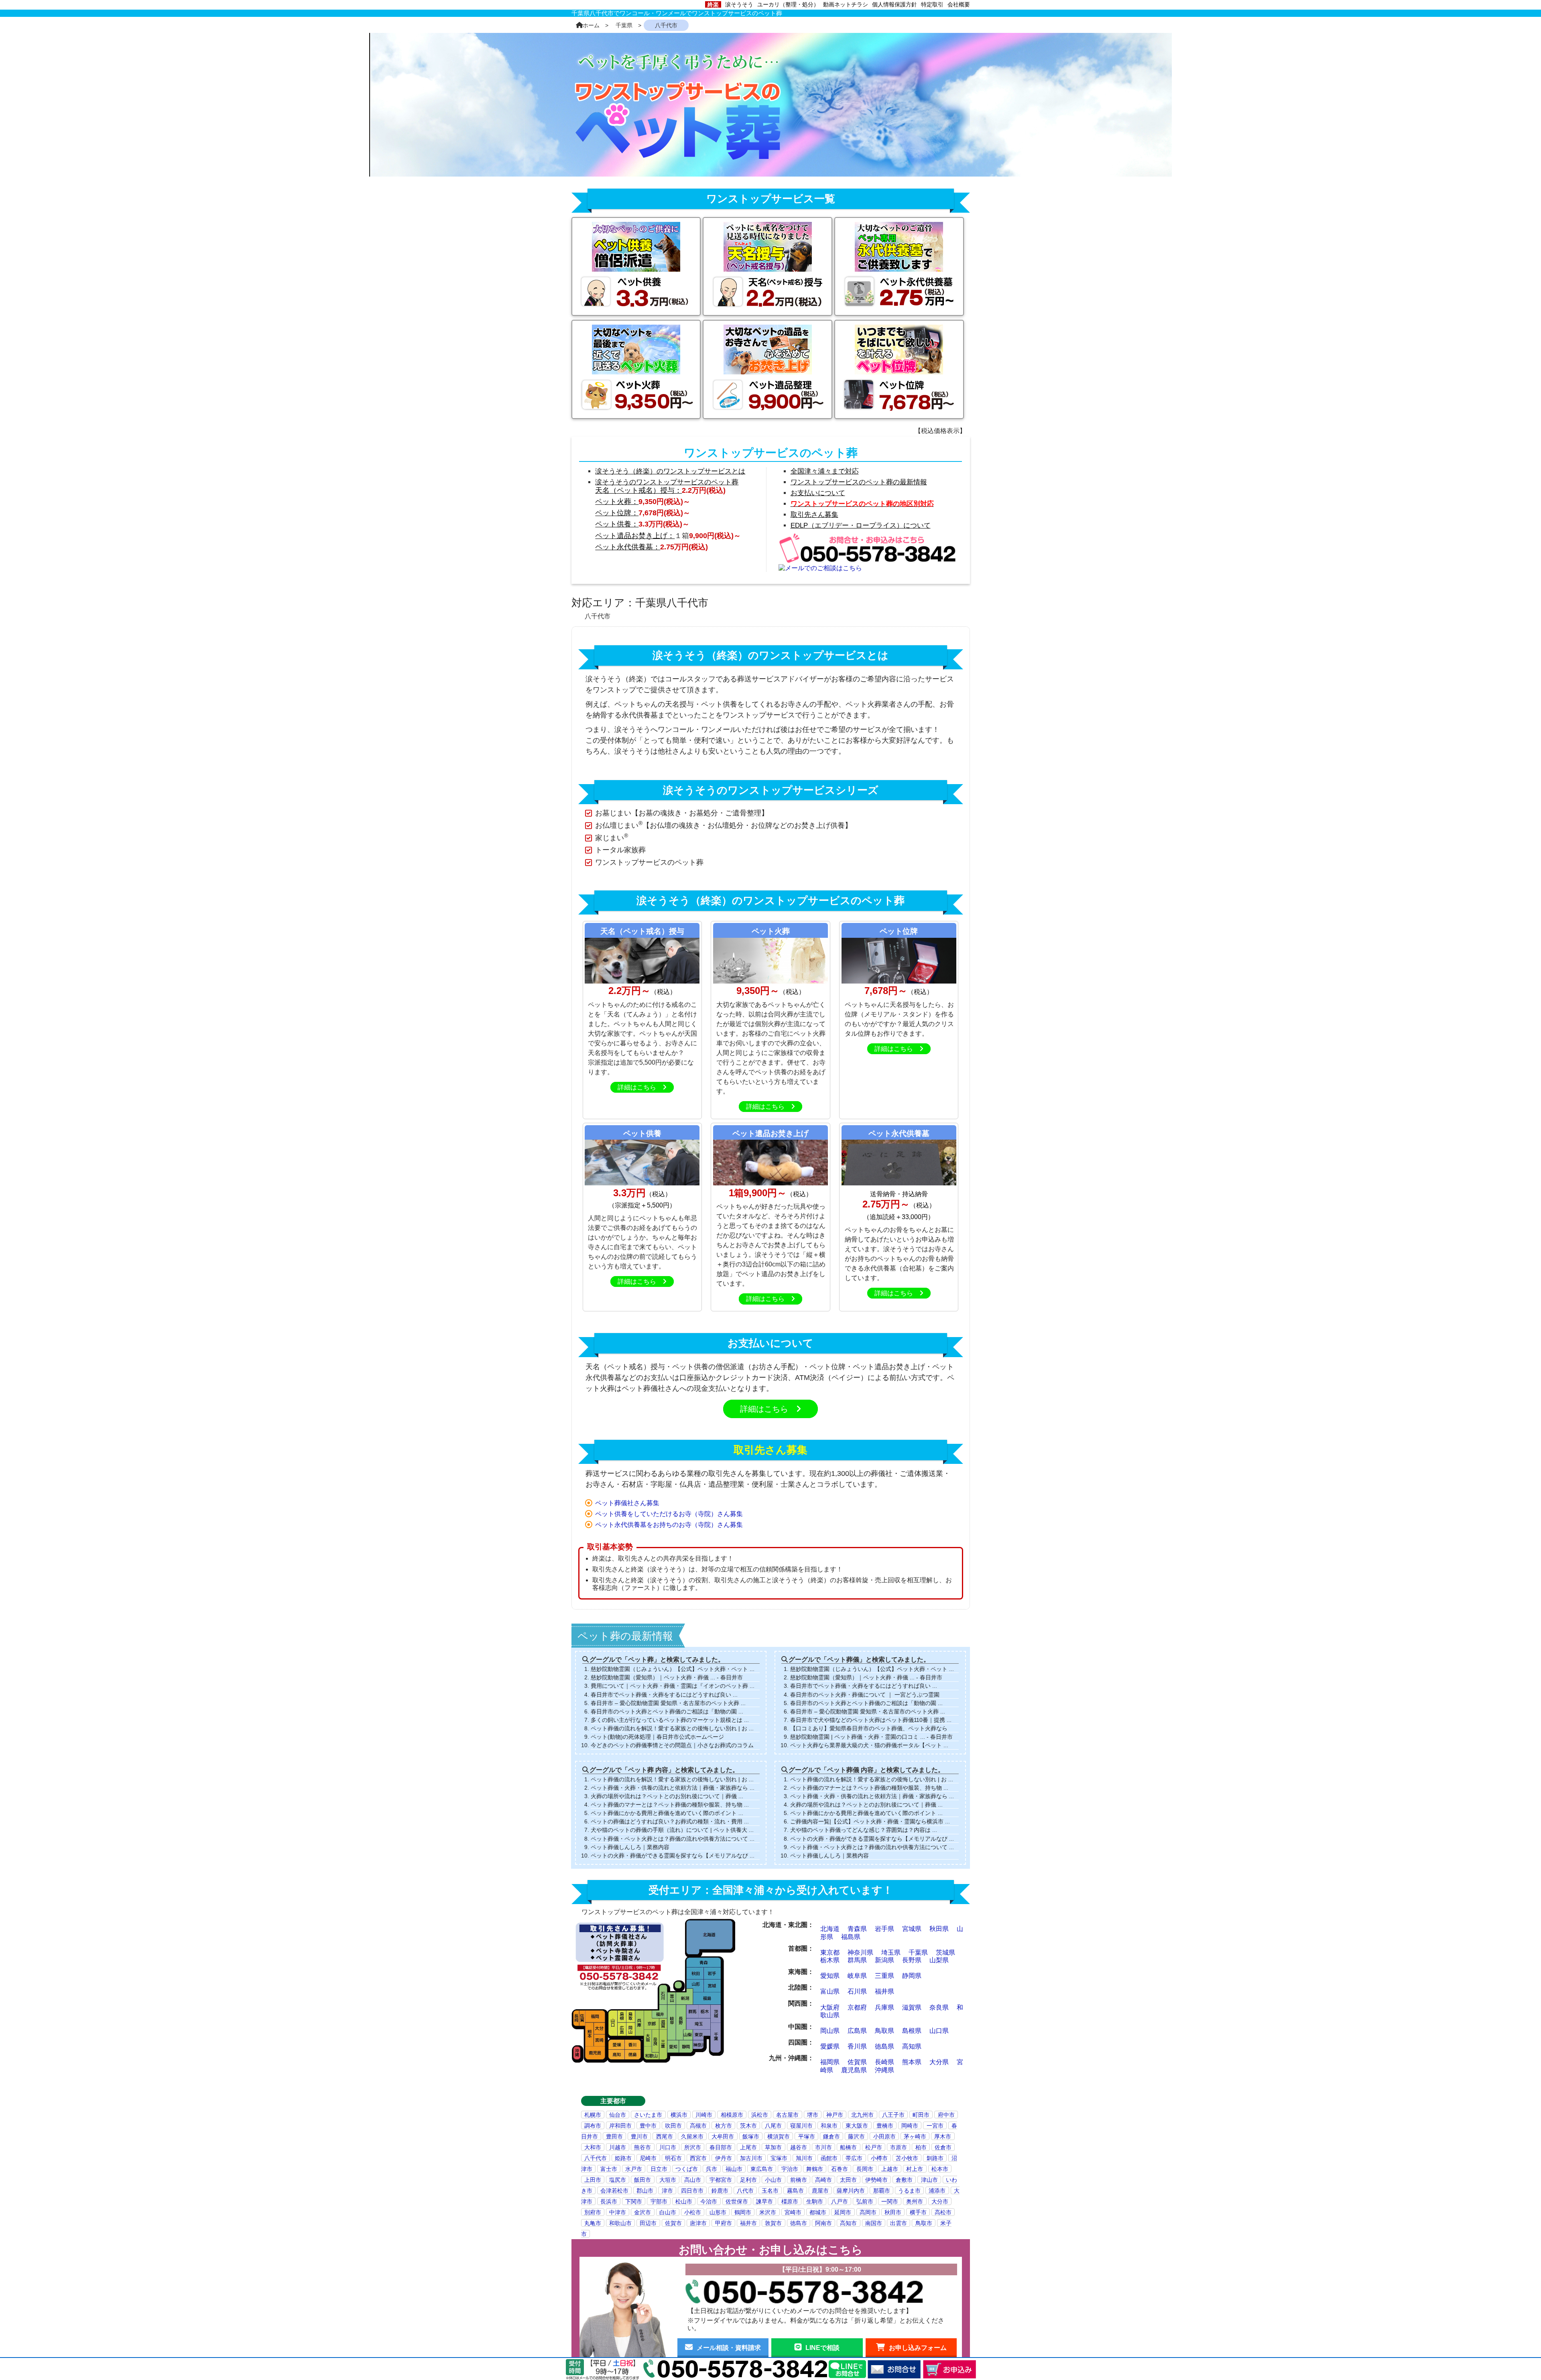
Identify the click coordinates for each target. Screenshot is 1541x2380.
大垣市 (668, 2179)
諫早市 (764, 2201)
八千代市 (596, 2158)
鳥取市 (924, 2223)
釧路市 (935, 2158)
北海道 (830, 1929)
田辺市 (648, 2223)
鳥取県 (884, 2031)
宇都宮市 (721, 2179)
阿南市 (823, 2223)
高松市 (943, 2212)
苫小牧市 (907, 2158)
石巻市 (840, 2169)
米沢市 (768, 2212)
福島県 (851, 1937)
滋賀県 (912, 2007)
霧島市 (795, 2190)
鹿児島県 (854, 2070)
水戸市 (634, 2169)
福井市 (748, 2223)
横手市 (918, 2212)
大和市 (593, 2147)
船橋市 (848, 2147)
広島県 (857, 2031)
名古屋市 (787, 2114)
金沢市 (642, 2212)
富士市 (609, 2169)
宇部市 (659, 2201)
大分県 (939, 2062)
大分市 (940, 2201)
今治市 (709, 2201)
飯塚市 (751, 2136)
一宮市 (935, 2125)
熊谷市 (642, 2147)
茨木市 (748, 2125)
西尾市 (665, 2136)
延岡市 (843, 2212)
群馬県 (857, 1960)
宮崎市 (793, 2212)
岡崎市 (910, 2125)
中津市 (618, 2212)
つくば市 (687, 2169)
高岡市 (868, 2212)
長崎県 (884, 2062)
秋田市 (893, 2212)
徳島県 (884, 2046)
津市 (667, 2190)
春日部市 (721, 2147)
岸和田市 (620, 2125)
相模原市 (732, 2114)
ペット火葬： (617, 502)
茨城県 (945, 1952)
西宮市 (698, 2158)
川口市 (668, 2147)
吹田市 (673, 2125)
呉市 (712, 2169)
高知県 (912, 2046)
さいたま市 (648, 2114)
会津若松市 (614, 2190)
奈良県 (939, 2007)
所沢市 (693, 2147)
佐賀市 (673, 2223)
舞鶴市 (815, 2169)
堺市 (813, 2114)
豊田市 (614, 2136)
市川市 (823, 2147)
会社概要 (959, 4)
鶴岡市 (743, 2212)
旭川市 (804, 2158)
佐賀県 (857, 2062)
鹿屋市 (820, 2190)
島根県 (912, 2031)
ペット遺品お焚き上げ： (635, 536)
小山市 (773, 2179)
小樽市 (879, 2158)
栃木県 (830, 1960)
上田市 (593, 2179)
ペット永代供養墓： (628, 547)
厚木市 (943, 2136)
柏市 (921, 2147)
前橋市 (799, 2179)
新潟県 (884, 1960)
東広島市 (762, 2169)
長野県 (912, 1960)
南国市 (874, 2223)
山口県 (939, 2031)
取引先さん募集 (770, 1450)
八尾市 (773, 2125)
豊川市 (639, 2136)
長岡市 (865, 2169)
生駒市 (815, 2201)
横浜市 (679, 2114)
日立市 (659, 2169)
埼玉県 (891, 1952)
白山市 (668, 2212)
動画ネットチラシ (846, 4)
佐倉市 (943, 2147)
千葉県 (918, 1952)
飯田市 (642, 2179)
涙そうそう (739, 4)
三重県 (884, 1976)
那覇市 (882, 2190)
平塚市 (807, 2136)
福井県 (884, 1991)
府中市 (946, 2114)
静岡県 (912, 1976)
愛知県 (830, 1976)
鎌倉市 (831, 2136)
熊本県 (912, 2062)
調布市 (593, 2125)
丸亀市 (593, 2223)
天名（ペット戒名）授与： (638, 490)
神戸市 (835, 2114)
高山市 (693, 2179)
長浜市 (609, 2201)
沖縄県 (884, 2070)
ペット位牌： (617, 513)
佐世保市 (737, 2201)
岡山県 (830, 2031)
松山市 (684, 2201)
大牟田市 (723, 2136)
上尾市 (748, 2147)
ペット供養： (617, 524)
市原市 (899, 2147)
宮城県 (912, 1929)
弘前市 (865, 2201)
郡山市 (645, 2190)
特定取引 (932, 4)
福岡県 (830, 2062)
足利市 (748, 2179)
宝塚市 (779, 2158)
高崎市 (823, 2179)
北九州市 (862, 2114)
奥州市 (915, 2201)
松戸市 (874, 2147)
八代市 (745, 2190)
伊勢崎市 (876, 2179)
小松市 (693, 2212)
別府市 (593, 2212)
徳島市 (799, 2223)
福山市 (734, 2169)
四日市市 (692, 2190)
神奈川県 (860, 1952)
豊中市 (648, 2125)
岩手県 (884, 1929)
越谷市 (799, 2147)
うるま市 (909, 2190)
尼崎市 (648, 2158)
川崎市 (704, 2114)
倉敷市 (904, 2179)
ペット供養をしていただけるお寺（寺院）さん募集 (669, 1514)
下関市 (634, 2201)
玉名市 (770, 2190)
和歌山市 (620, 2223)
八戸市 (840, 2201)
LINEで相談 (822, 2348)
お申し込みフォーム (918, 2348)
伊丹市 (724, 2158)
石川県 (857, 1991)
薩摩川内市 (851, 2190)
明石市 (673, 2158)
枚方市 (724, 2125)
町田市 (921, 2114)
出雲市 (899, 2223)
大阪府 (830, 2007)
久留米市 (692, 2136)
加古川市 (751, 2158)
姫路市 (623, 2158)
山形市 (718, 2212)
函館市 (829, 2158)
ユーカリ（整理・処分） (788, 4)
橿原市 (790, 2201)
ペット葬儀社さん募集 (627, 1503)
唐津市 (698, 2223)
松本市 (940, 2169)
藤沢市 (856, 2136)
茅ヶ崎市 (915, 2136)
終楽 (713, 4)
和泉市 (829, 2125)
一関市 (890, 2201)
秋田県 (939, 1929)
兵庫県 (884, 2007)
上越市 (890, 2169)
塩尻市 (618, 2179)
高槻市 (698, 2125)
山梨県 (939, 1960)
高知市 (848, 2223)
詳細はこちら (640, 1087)
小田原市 (884, 2136)
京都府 (857, 2007)
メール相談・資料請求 (729, 2348)
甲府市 (724, 2223)
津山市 (929, 2179)
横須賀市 (779, 2136)
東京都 (830, 1952)
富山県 (830, 1991)
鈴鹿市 (720, 2190)
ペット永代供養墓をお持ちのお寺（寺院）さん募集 (669, 1525)
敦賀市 (773, 2223)
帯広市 (854, 2158)
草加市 (773, 2147)
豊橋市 (885, 2125)
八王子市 (893, 2114)
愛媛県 (830, 2046)
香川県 (857, 2046)
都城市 (818, 2212)
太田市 (848, 2179)
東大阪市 (857, 2125)
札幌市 (593, 2114)
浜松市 (760, 2114)
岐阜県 (857, 1976)
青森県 (857, 1929)
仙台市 (618, 2114)
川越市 (618, 2147)
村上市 (915, 2169)
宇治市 (790, 2169)
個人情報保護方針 (895, 4)
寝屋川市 (801, 2125)
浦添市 (937, 2190)
